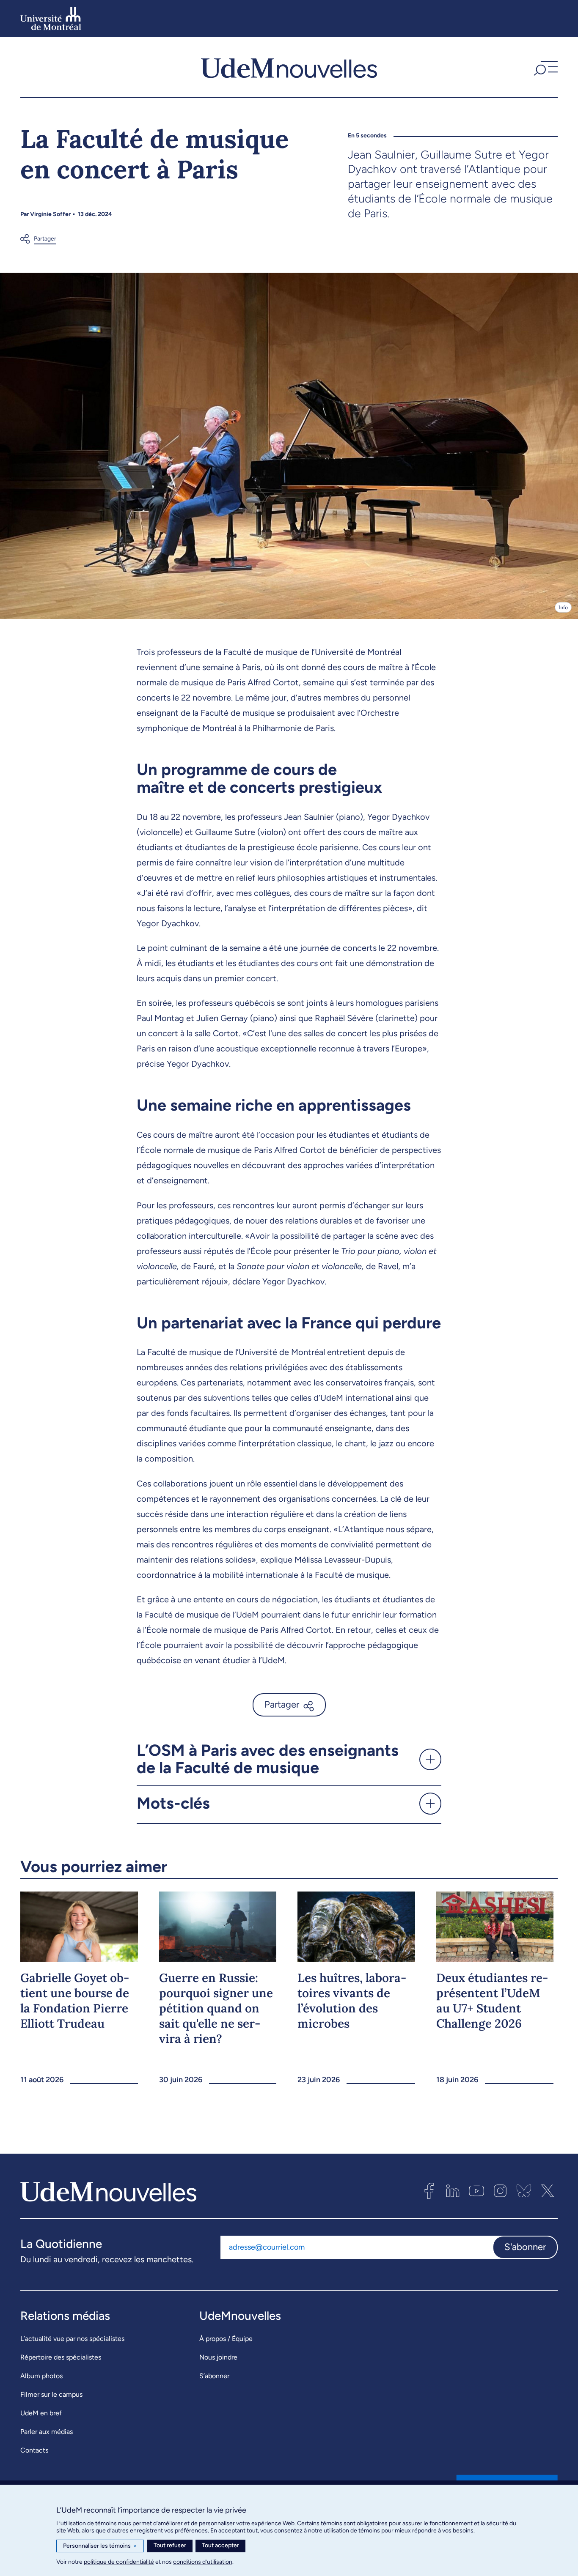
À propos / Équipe (226, 2339)
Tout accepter (220, 2545)
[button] (545, 67)
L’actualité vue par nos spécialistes (72, 2339)
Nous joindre (218, 2357)
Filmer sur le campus (51, 2394)
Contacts (34, 2450)
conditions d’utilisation (203, 2562)
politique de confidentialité (119, 2562)
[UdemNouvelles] (289, 67)
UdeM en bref (41, 2413)
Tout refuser (170, 2545)
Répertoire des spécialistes (61, 2357)
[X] (548, 2191)
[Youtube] (476, 2191)
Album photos (41, 2376)
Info (563, 607)
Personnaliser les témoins (100, 2546)
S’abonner (214, 2376)
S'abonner (525, 2247)
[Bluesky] (524, 2191)
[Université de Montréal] (51, 19)
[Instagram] (500, 2191)
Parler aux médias (47, 2432)
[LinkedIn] (453, 2191)
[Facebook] (429, 2191)
